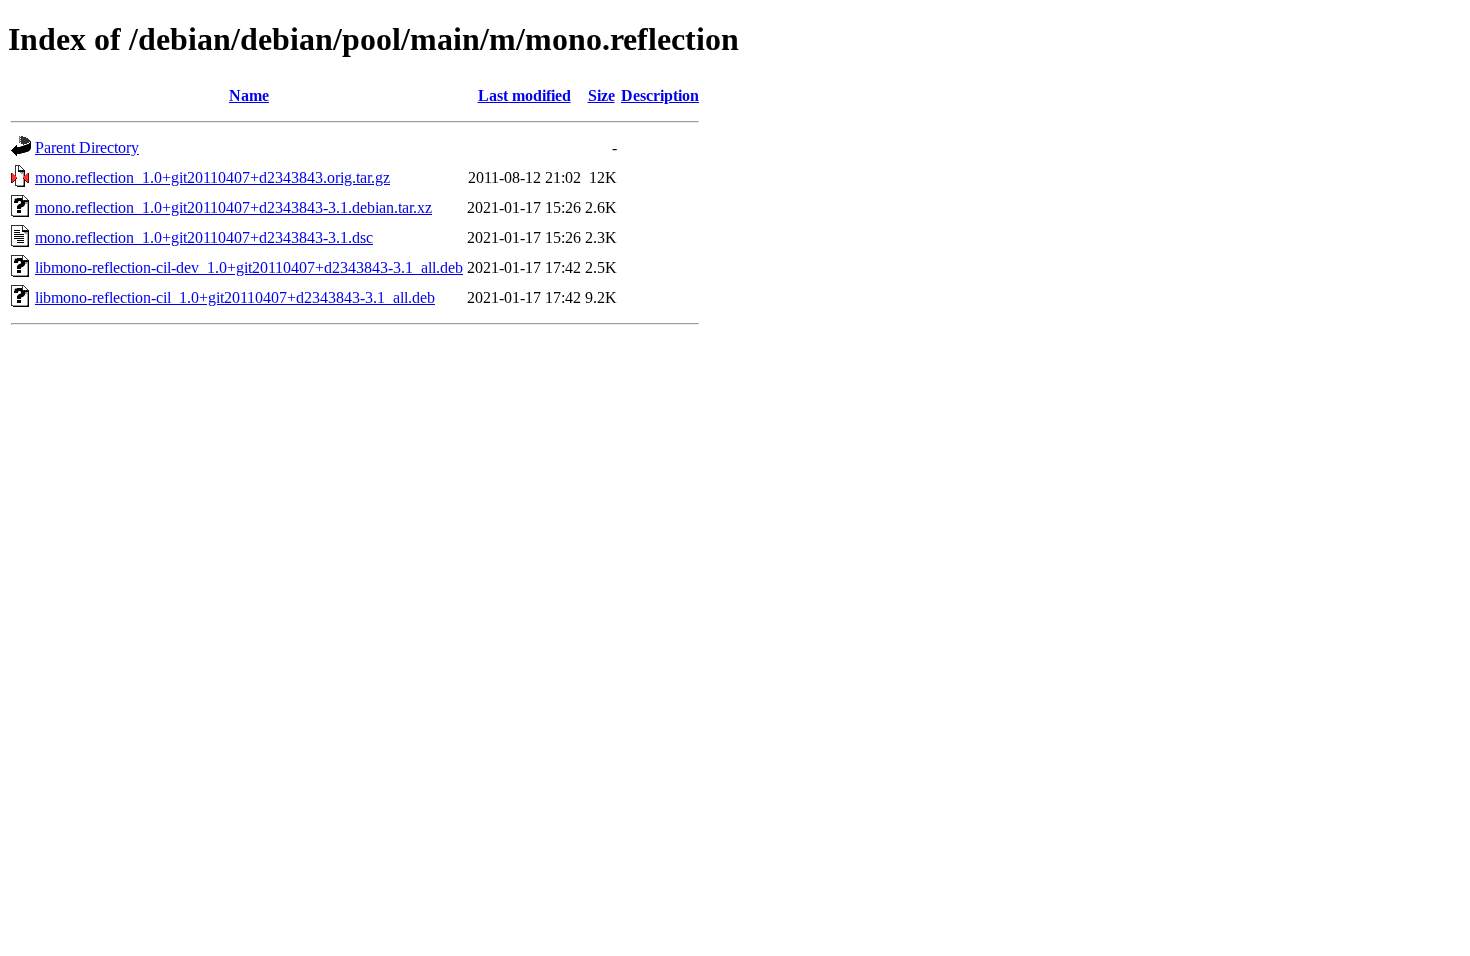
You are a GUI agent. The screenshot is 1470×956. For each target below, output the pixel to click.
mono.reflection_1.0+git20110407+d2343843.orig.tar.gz (212, 177)
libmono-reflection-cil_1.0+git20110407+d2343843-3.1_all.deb (235, 297)
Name (249, 95)
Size (601, 95)
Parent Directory (87, 147)
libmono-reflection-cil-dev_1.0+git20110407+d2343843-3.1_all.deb (249, 267)
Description (660, 95)
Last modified (524, 95)
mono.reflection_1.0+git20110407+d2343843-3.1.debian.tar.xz (233, 207)
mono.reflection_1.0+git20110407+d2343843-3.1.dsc (204, 237)
